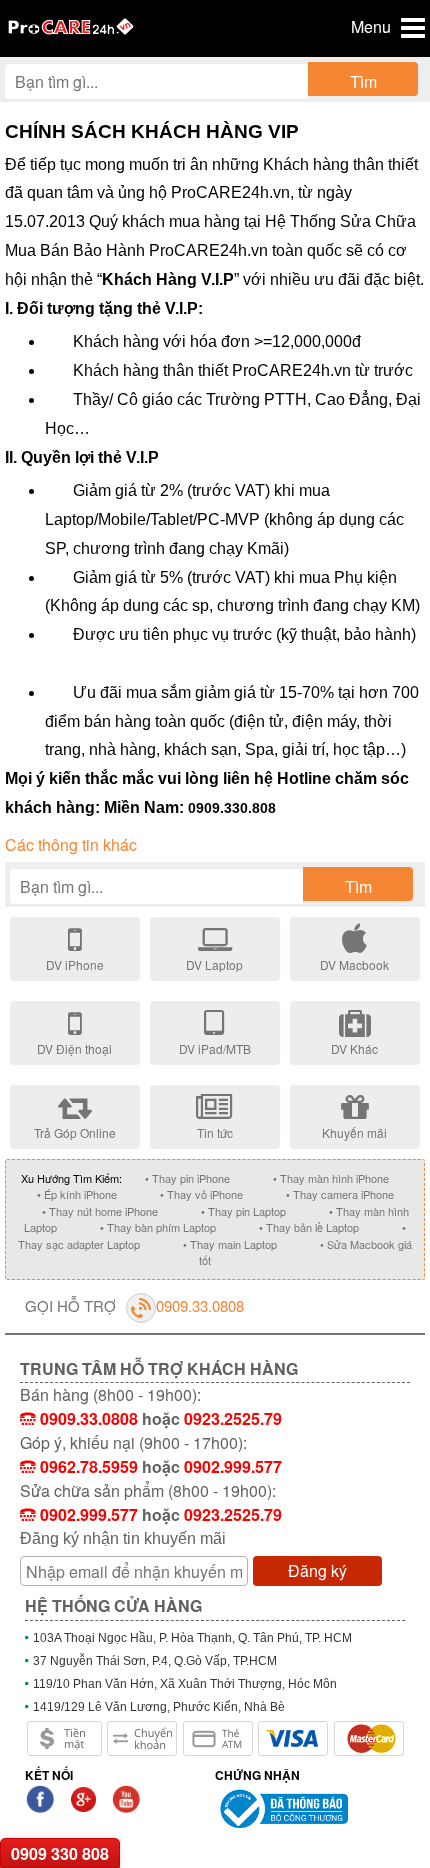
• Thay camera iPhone (340, 1194)
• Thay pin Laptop (243, 1211)
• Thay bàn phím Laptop (158, 1227)
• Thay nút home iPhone (100, 1211)
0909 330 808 (60, 1853)
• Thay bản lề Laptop (309, 1227)
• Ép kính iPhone (77, 1194)
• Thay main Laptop (230, 1244)
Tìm (363, 81)
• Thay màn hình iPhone (331, 1178)
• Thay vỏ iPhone (201, 1194)
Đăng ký (317, 1570)
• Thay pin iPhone (187, 1178)
